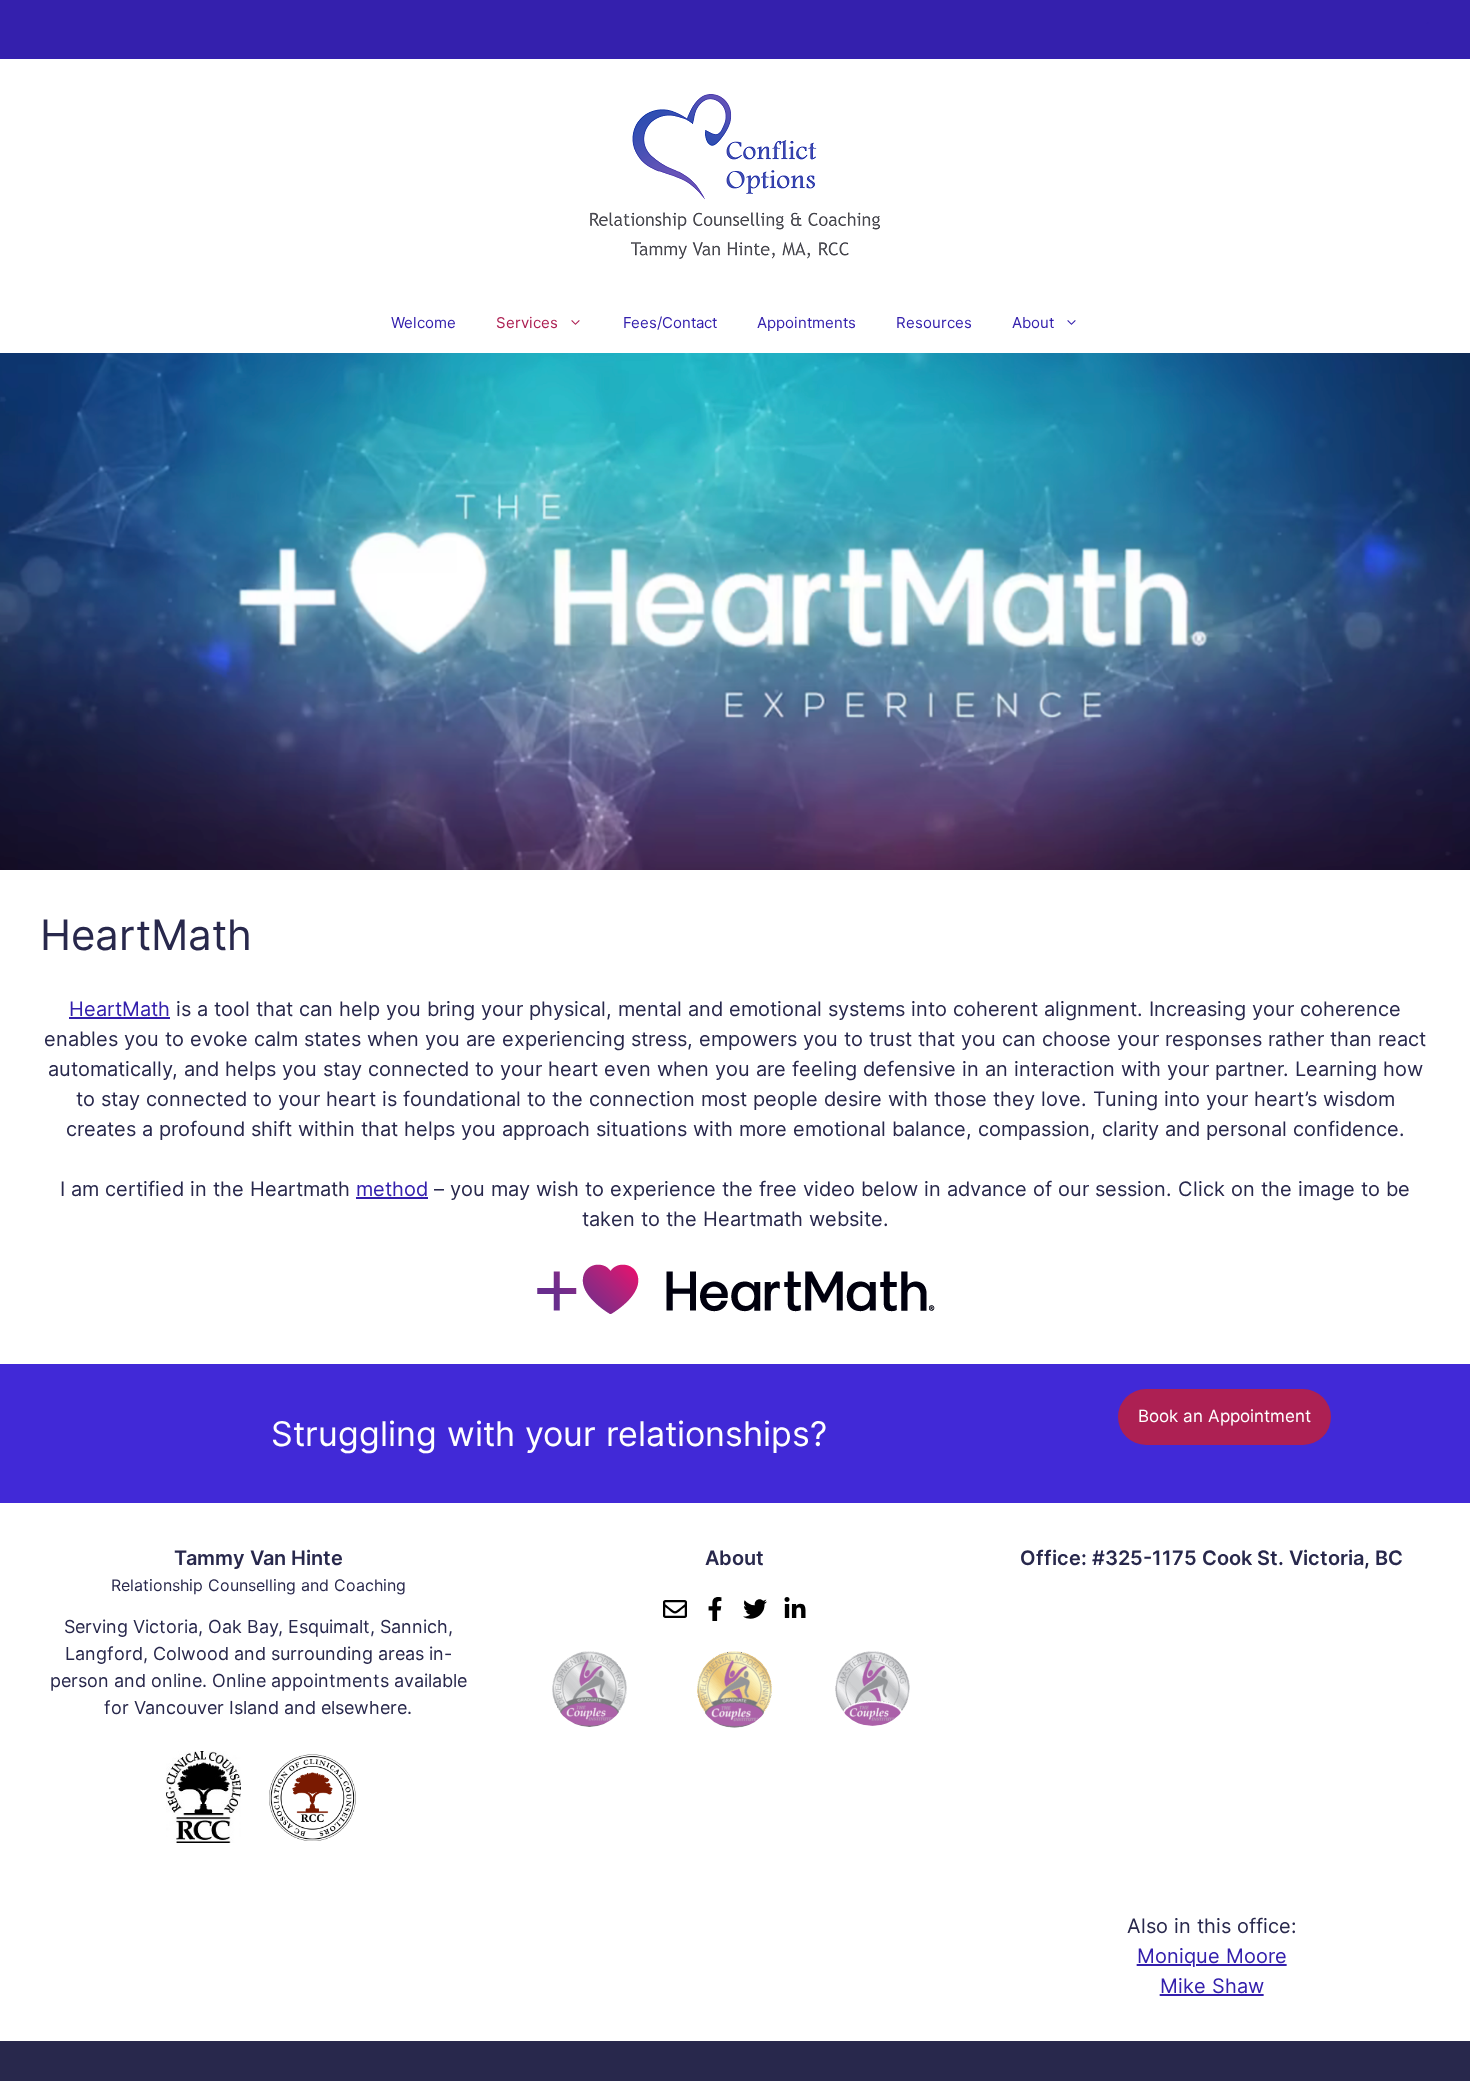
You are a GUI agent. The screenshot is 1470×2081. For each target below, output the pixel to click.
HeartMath (119, 1009)
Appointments (806, 322)
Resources (934, 322)
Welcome (423, 322)
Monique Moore (1212, 1956)
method (392, 1189)
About (1033, 322)
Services (527, 322)
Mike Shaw (1212, 1986)
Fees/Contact (670, 322)
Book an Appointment (1224, 1416)
